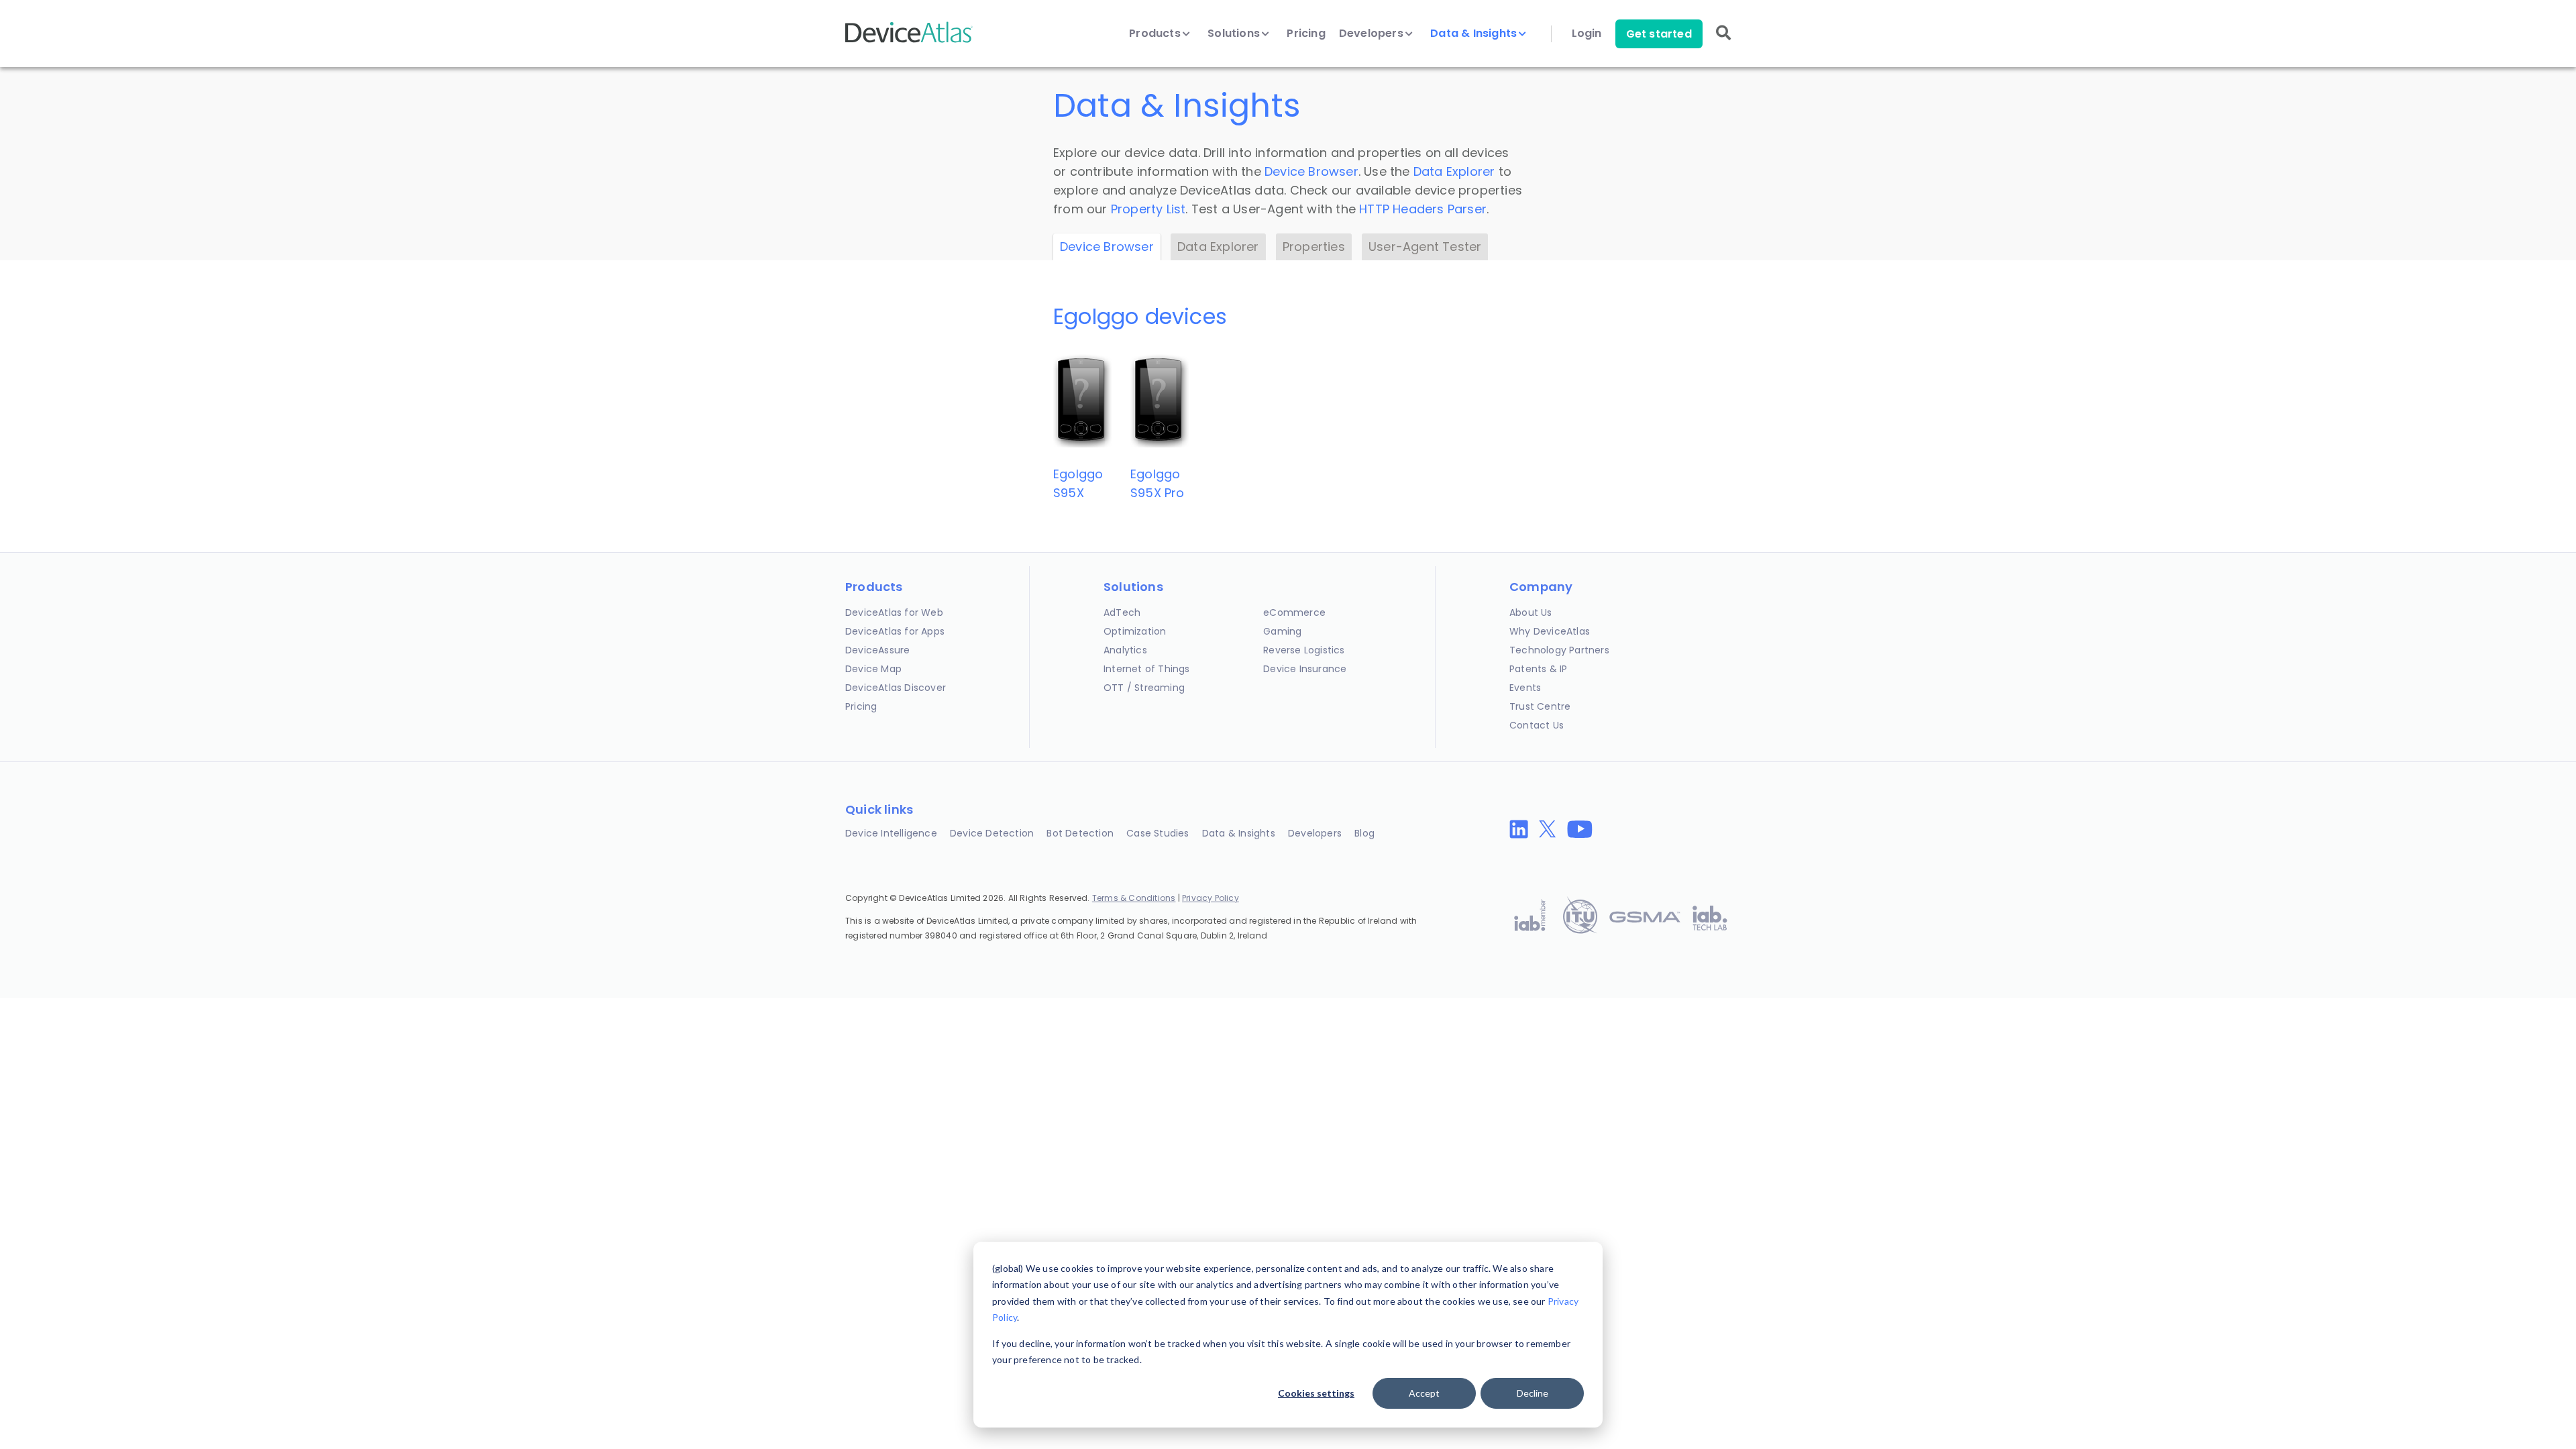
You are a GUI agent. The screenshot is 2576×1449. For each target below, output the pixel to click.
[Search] (1723, 42)
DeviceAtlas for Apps (895, 631)
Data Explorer (1454, 171)
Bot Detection (1080, 833)
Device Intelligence (891, 833)
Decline (1533, 1393)
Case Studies (1158, 833)
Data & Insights (1475, 34)
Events (1525, 688)
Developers (1373, 34)
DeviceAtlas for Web (894, 612)
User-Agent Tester (1425, 247)
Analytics (1125, 650)
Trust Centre (1540, 706)
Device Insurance (1305, 669)
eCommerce (1294, 612)
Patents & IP (1538, 669)
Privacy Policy (1211, 898)
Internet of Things (1147, 669)
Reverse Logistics (1304, 650)
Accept (1424, 1393)
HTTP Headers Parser (1423, 209)
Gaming (1282, 631)
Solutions (1235, 34)
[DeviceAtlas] (909, 41)
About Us (1531, 612)
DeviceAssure (877, 650)
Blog (1364, 833)
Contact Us (1537, 725)
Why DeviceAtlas (1550, 631)
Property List (1148, 209)
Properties (1314, 247)
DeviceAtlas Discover (896, 688)
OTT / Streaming (1144, 688)
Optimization (1135, 631)
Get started (1659, 34)
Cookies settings (1316, 1393)
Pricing (1306, 34)
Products (1156, 34)
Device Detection (992, 833)
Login (1587, 34)
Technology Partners (1559, 650)
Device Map (873, 669)
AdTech (1122, 612)
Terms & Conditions (1134, 898)
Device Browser (1311, 171)
